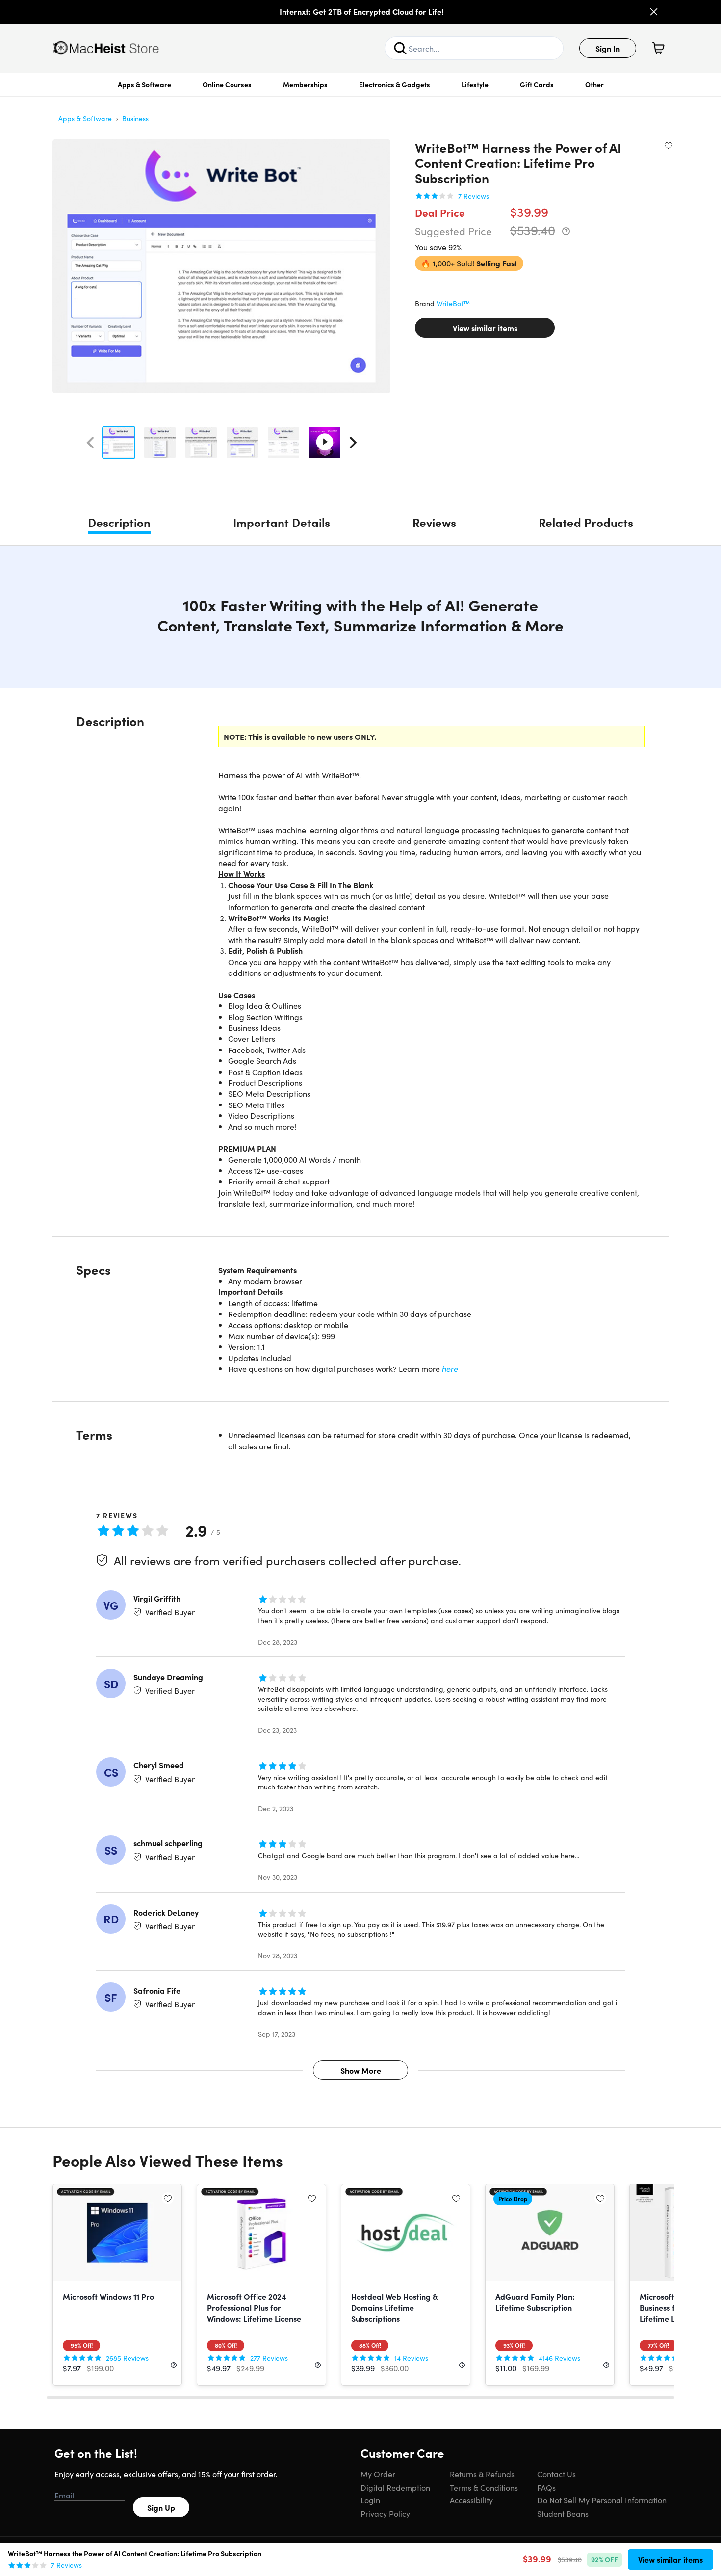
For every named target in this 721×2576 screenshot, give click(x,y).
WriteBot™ (453, 303)
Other (594, 84)
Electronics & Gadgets (395, 84)
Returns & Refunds (482, 2474)
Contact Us (556, 2474)
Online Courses (227, 84)
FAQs (546, 2487)
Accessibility (471, 2500)
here (450, 1368)
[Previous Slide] (90, 443)
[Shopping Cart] (658, 48)
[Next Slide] (353, 443)
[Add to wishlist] (669, 145)
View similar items (485, 328)
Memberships (305, 84)
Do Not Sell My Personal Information (602, 2500)
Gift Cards (537, 84)
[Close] (654, 12)
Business (135, 118)
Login (370, 2500)
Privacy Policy (385, 2513)
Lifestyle (475, 84)
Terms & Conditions (484, 2487)
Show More (361, 2070)
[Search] (400, 48)
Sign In (608, 48)
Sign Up (161, 2507)
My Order (378, 2474)
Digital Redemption (395, 2487)
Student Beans (563, 2513)
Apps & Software (144, 84)
